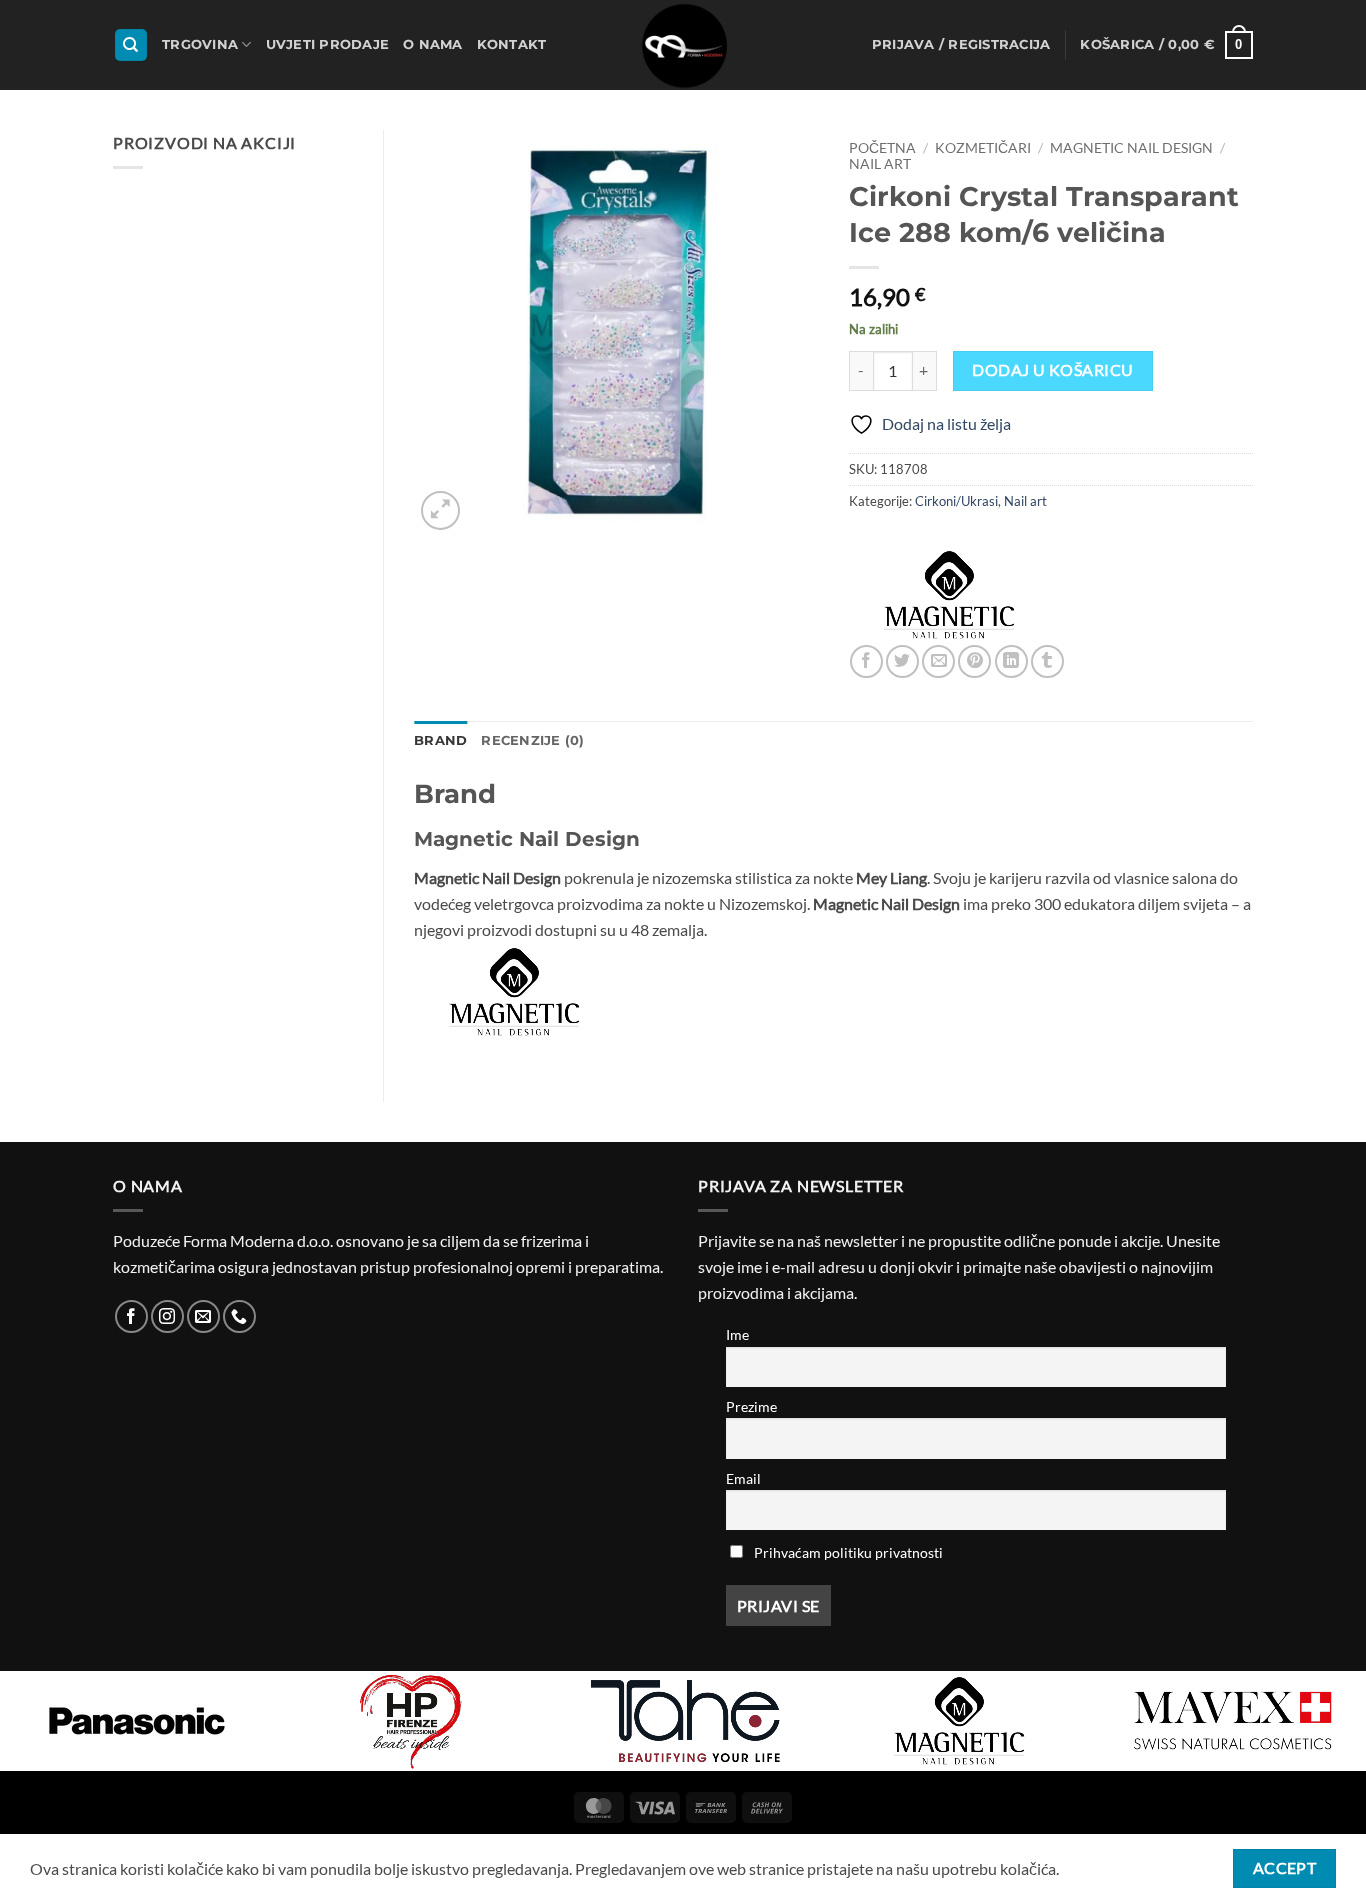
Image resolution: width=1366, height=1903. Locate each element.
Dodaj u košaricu (1052, 370)
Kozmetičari (983, 148)
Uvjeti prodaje (328, 44)
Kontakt (512, 44)
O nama (433, 44)
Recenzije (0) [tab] (532, 740)
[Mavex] (1233, 1721)
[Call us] (239, 1316)
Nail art (880, 164)
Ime (737, 1334)
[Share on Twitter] (902, 661)
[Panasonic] (137, 1721)
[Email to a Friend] (938, 661)
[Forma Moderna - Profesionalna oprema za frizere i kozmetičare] (683, 45)
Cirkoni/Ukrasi (956, 501)
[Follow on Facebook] (131, 1316)
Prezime (751, 1406)
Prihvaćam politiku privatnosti (848, 1552)
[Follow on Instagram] (167, 1316)
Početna (882, 148)
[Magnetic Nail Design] (949, 595)
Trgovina (200, 44)
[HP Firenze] (411, 1721)
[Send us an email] (203, 1316)
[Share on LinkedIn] (1011, 661)
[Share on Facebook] (866, 661)
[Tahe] (685, 1721)
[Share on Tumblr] (1047, 661)
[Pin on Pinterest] (974, 661)
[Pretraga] (131, 45)
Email (743, 1478)
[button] (961, 45)
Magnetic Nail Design (1131, 148)
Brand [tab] (440, 740)
